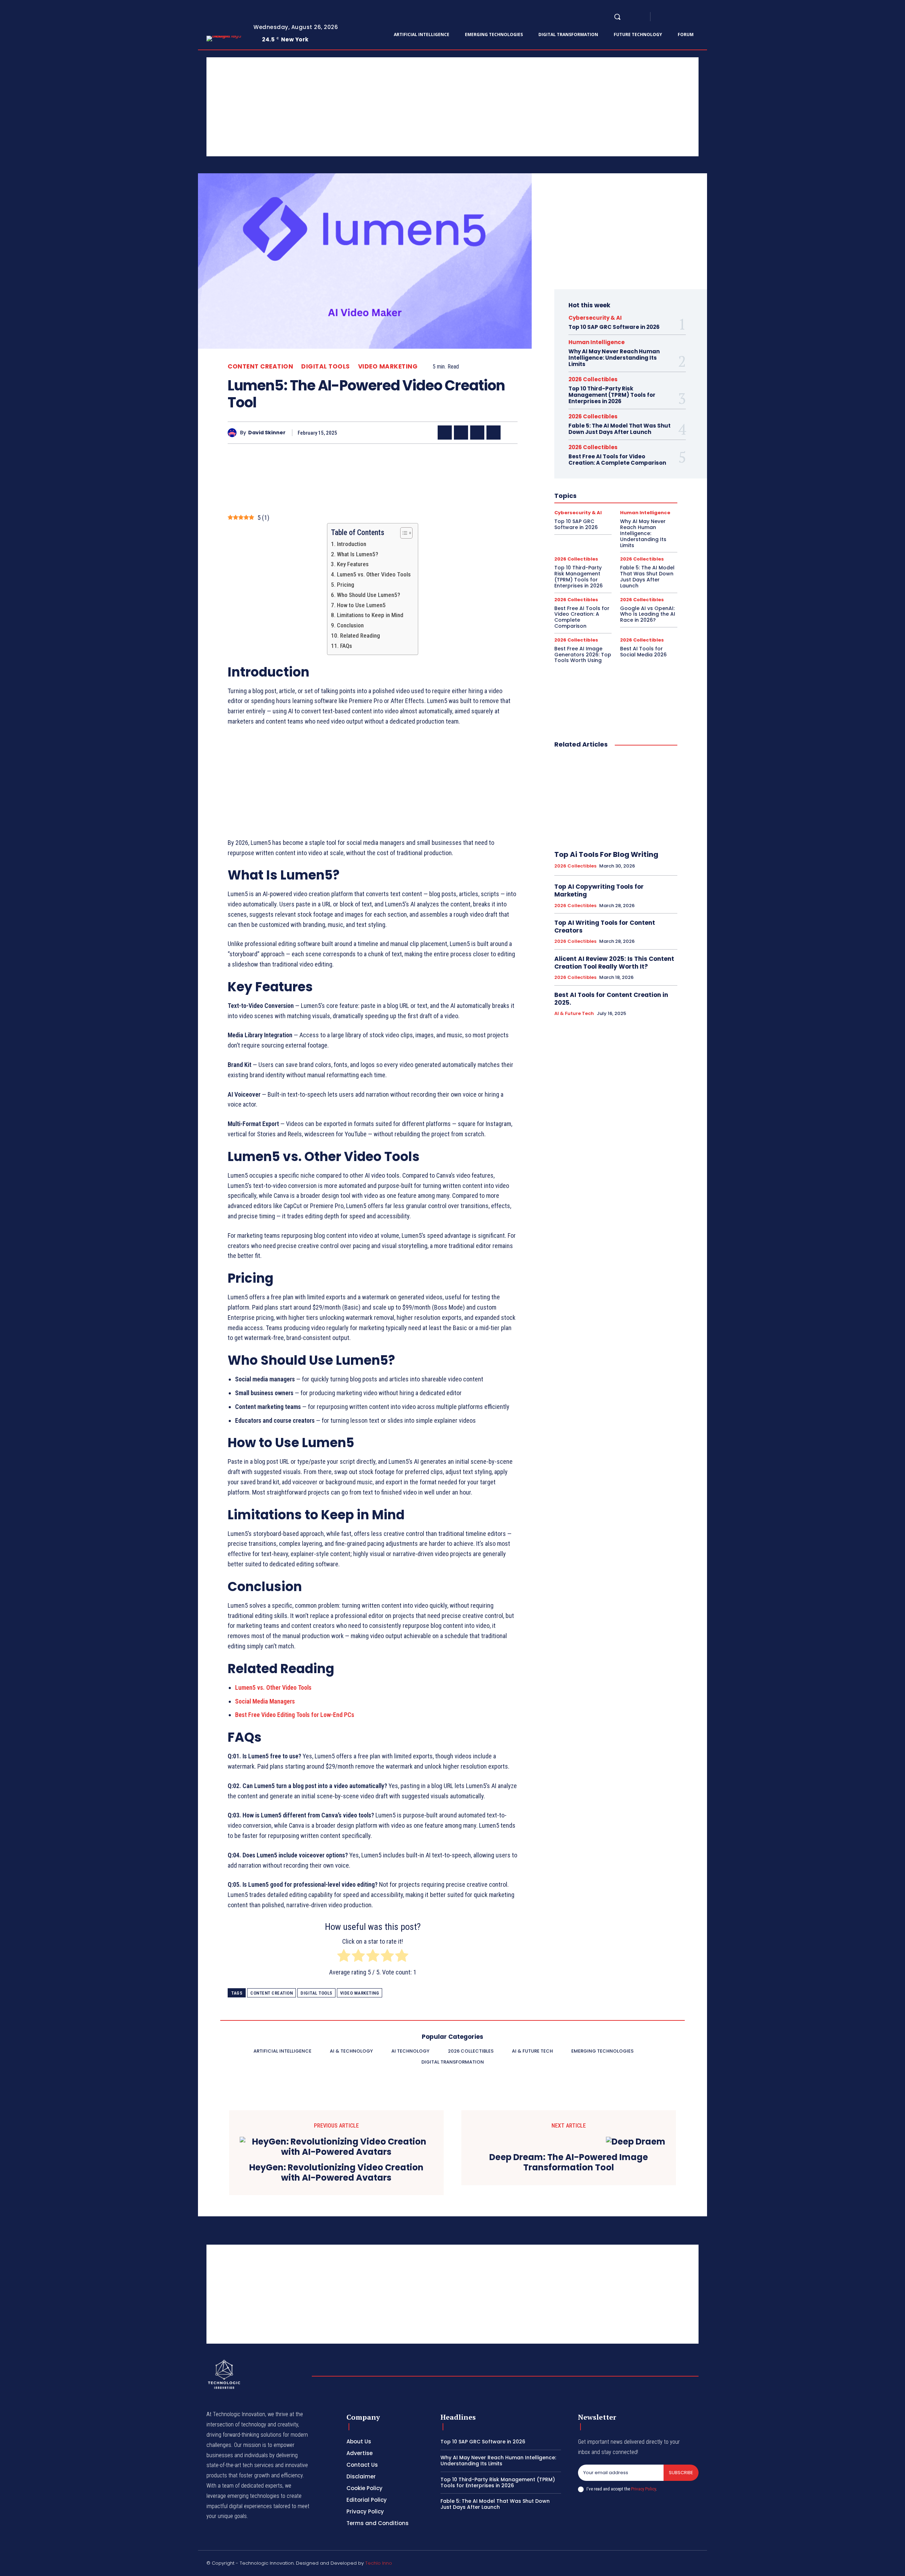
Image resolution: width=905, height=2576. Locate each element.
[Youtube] (704, 17)
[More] (510, 433)
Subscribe (681, 2473)
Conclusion (350, 625)
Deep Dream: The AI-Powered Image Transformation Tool (569, 2163)
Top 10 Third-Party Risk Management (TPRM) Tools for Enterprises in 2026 (612, 395)
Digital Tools (326, 367)
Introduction (351, 544)
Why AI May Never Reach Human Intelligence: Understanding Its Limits (614, 358)
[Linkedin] (679, 17)
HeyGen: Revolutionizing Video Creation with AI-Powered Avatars (336, 2173)
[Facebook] (662, 17)
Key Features (353, 564)
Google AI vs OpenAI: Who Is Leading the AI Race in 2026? (648, 614)
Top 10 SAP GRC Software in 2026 (614, 327)
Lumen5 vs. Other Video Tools (374, 574)
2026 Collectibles (593, 379)
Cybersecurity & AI (595, 318)
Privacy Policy (643, 2489)
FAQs (346, 646)
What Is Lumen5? (357, 554)
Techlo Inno (379, 2563)
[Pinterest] (477, 433)
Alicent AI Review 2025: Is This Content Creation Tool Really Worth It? (614, 963)
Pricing (345, 585)
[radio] (344, 1957)
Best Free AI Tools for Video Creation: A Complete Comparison (617, 460)
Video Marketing (388, 367)
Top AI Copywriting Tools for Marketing (599, 890)
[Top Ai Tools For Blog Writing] (616, 800)
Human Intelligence (597, 342)
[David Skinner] (234, 433)
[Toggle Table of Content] (403, 533)
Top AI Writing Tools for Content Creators (605, 927)
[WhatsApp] (494, 433)
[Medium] (687, 17)
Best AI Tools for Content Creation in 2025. (611, 999)
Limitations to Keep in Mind (370, 615)
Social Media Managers (265, 1701)
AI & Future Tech (574, 1014)
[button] (617, 17)
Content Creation (260, 367)
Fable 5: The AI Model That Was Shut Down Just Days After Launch (620, 429)
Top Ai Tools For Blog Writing (606, 854)
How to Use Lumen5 (361, 605)
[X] (696, 17)
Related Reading (360, 636)
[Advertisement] (419, 107)
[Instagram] (670, 17)
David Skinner (267, 433)
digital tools (316, 1993)
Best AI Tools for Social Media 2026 (643, 652)
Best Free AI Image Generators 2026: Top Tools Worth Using (583, 655)
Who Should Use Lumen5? (368, 595)
